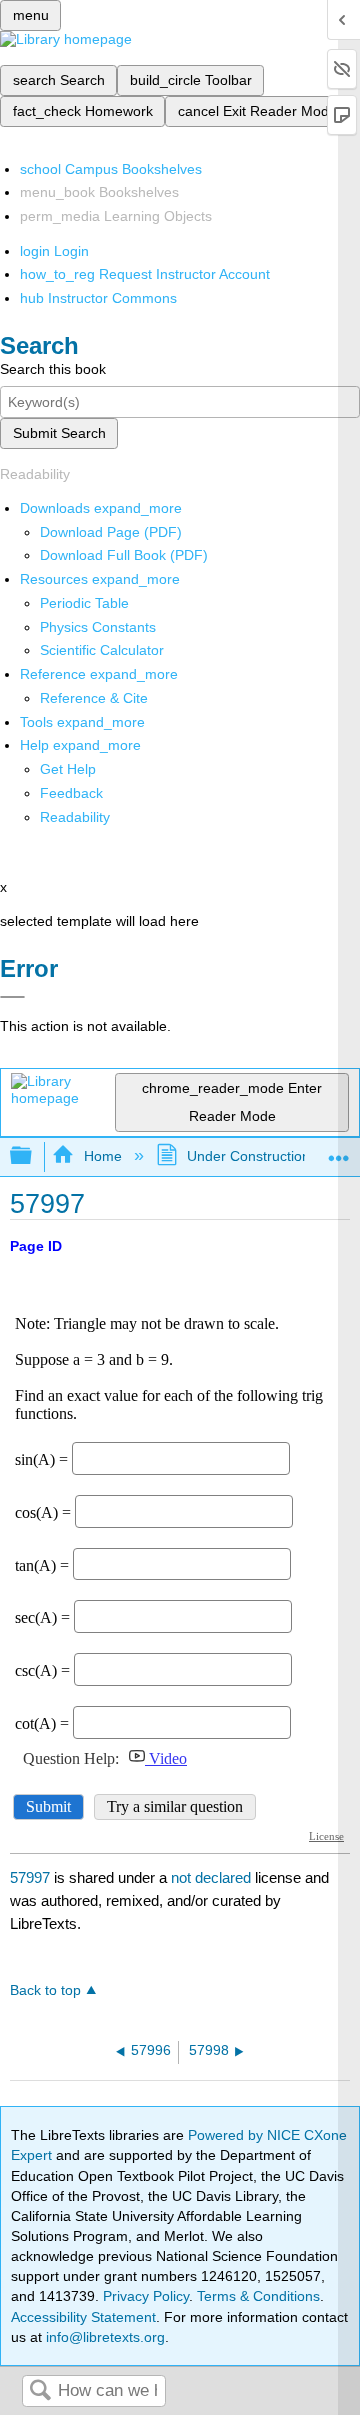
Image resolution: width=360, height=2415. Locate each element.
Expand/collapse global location (339, 1150)
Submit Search (59, 433)
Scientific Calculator (102, 650)
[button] (71, 793)
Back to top (45, 1990)
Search (40, 2391)
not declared (213, 1877)
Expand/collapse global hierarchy (34, 1156)
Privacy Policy (146, 2296)
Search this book (53, 369)
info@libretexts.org (103, 2337)
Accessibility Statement (83, 2317)
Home (102, 1156)
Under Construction (248, 1156)
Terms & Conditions (258, 2296)
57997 (30, 1877)
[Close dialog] (12, 997)
